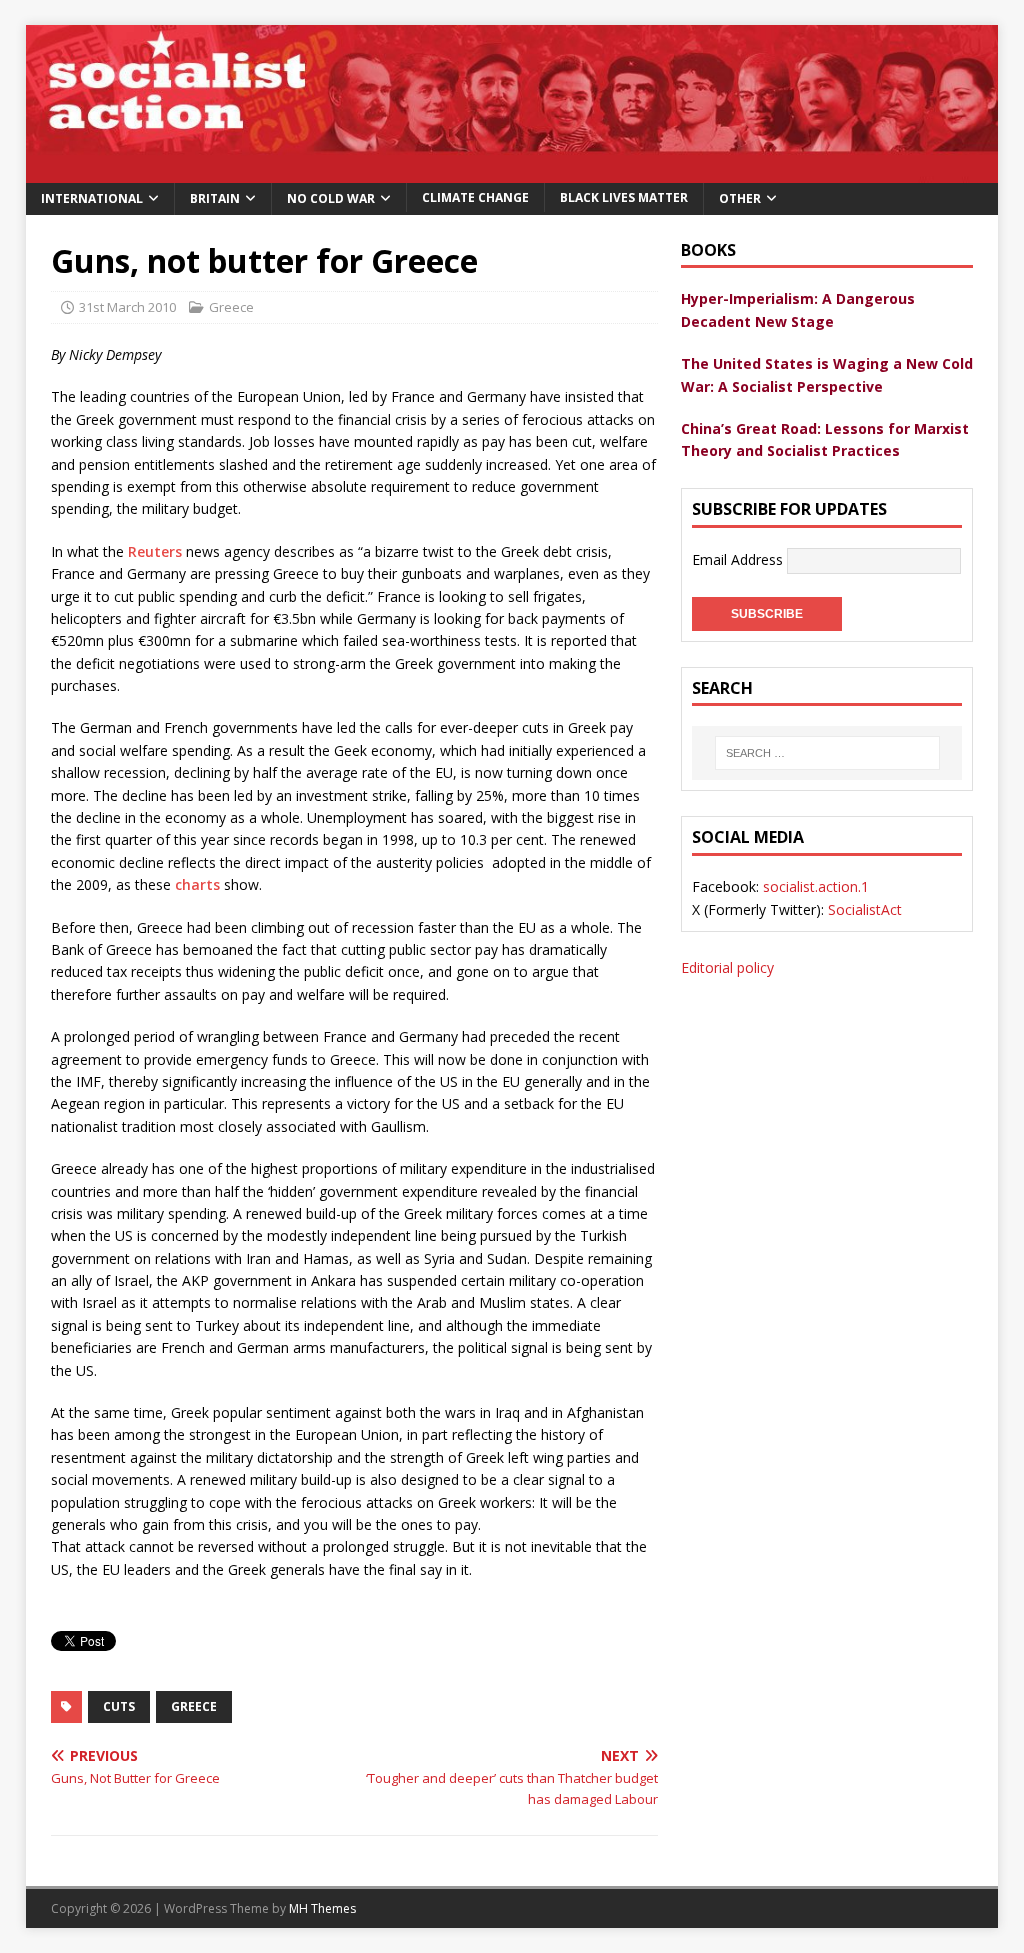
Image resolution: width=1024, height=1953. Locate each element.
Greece (231, 307)
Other (740, 198)
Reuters (155, 551)
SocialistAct (865, 909)
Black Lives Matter (624, 197)
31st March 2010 (127, 307)
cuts (119, 1706)
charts (197, 884)
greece (194, 1706)
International (92, 198)
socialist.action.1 (816, 886)
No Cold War (331, 198)
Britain (215, 198)
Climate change (475, 197)
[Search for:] (827, 753)
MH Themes (322, 1908)
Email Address (739, 558)
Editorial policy (727, 967)
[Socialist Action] (512, 170)
